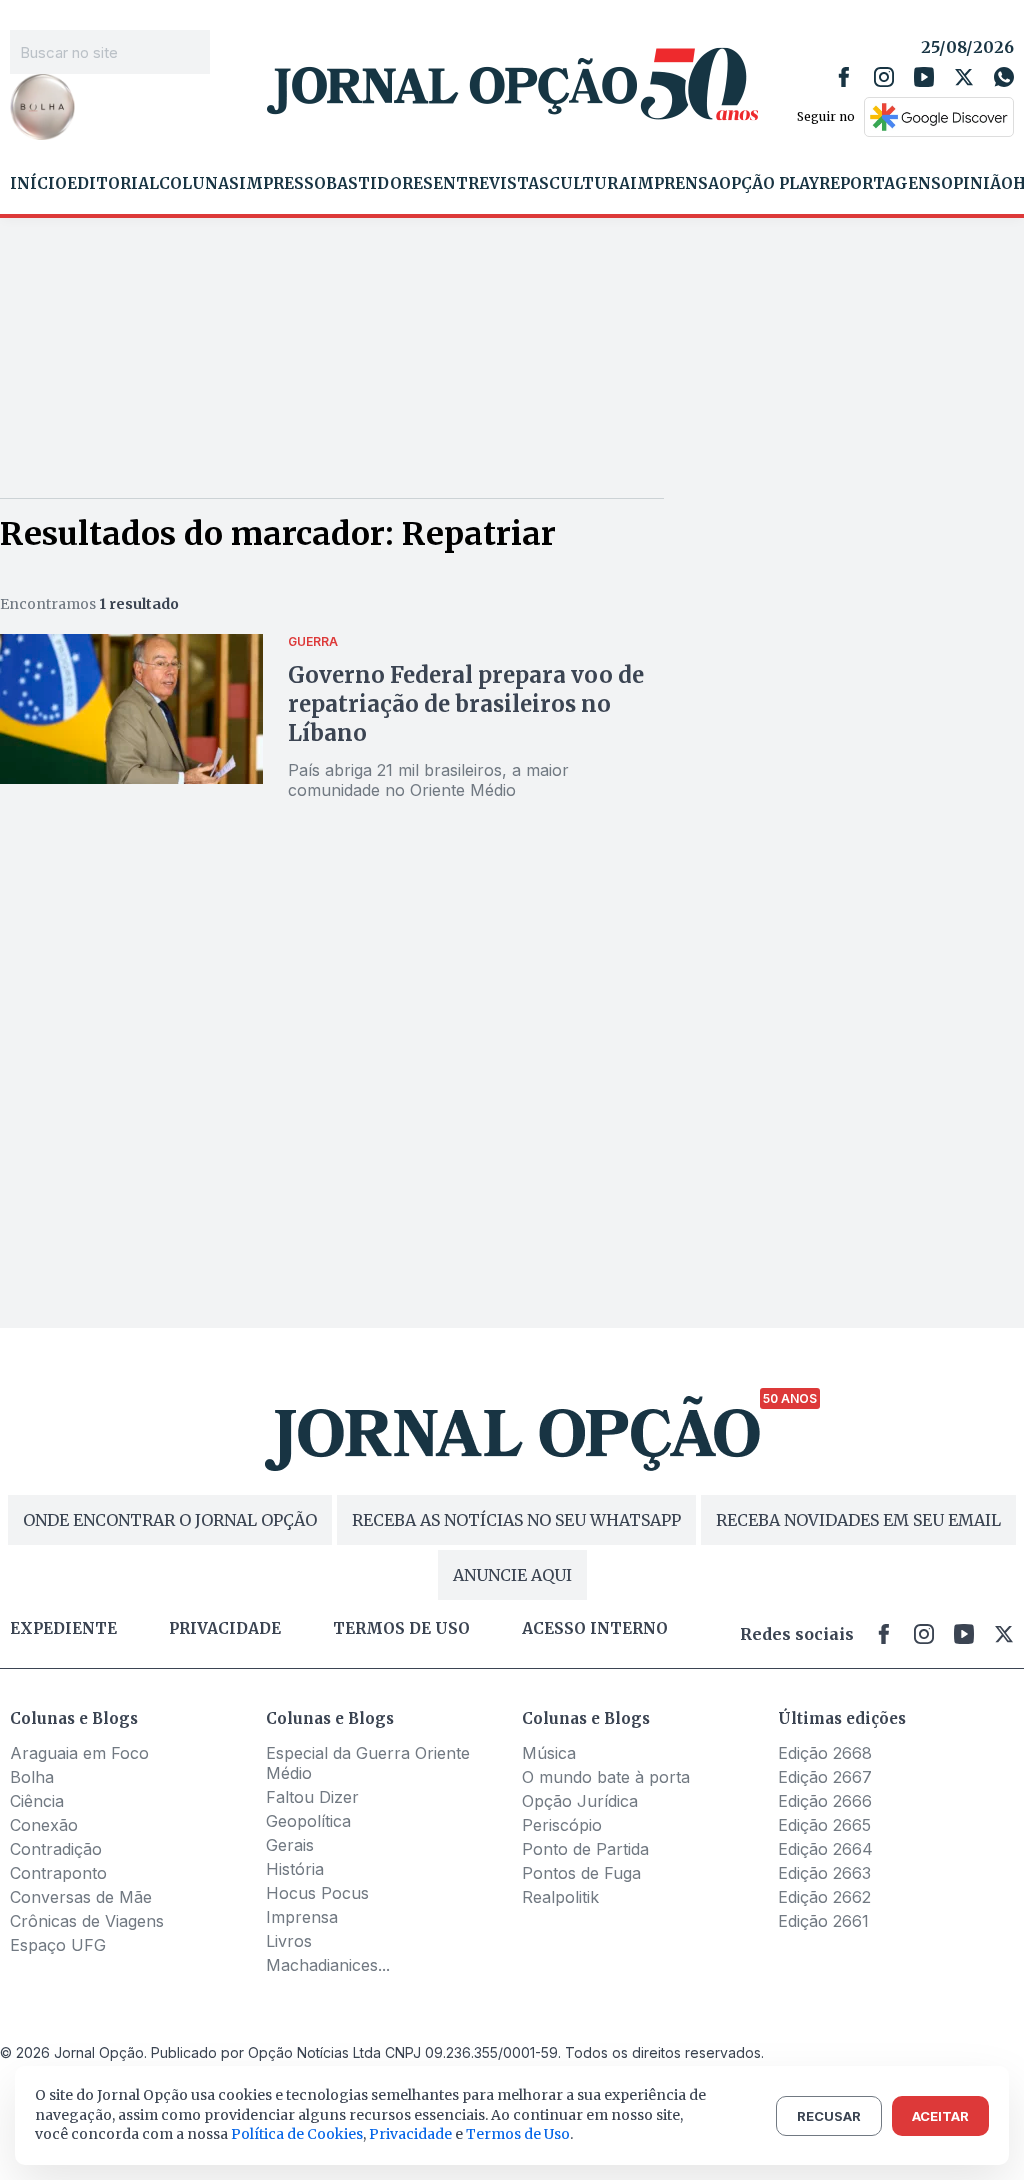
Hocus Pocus (317, 1893)
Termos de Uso (518, 2134)
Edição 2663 (824, 1873)
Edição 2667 (825, 1777)
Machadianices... (328, 1965)
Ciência (37, 1801)
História (295, 1869)
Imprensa (674, 184)
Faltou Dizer (312, 1797)
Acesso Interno (595, 1629)
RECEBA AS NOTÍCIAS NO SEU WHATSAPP (516, 1520)
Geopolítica (308, 1821)
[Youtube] (924, 77)
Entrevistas (491, 184)
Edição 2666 (825, 1801)
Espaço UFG (58, 1945)
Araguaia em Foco (79, 1753)
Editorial (113, 184)
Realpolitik (560, 1897)
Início (38, 184)
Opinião (977, 184)
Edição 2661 (823, 1921)
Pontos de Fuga (581, 1873)
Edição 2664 (825, 1849)
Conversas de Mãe (81, 1897)
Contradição (56, 1849)
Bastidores (379, 184)
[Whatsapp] (1004, 77)
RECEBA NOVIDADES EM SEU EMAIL (858, 1520)
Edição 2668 (825, 1753)
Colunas (199, 184)
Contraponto (58, 1873)
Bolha (32, 1777)
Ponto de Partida (585, 1849)
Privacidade (225, 1629)
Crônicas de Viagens (87, 1921)
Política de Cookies (297, 2134)
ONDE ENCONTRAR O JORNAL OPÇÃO (170, 1520)
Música (549, 1753)
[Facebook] (844, 77)
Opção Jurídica (580, 1801)
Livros (289, 1941)
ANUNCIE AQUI (512, 1575)
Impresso (282, 184)
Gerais (290, 1845)
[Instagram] (884, 77)
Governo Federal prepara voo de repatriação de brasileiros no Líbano (466, 704)
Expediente (63, 1629)
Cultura (589, 184)
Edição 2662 (824, 1897)
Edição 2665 (824, 1825)
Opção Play (769, 184)
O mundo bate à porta (606, 1777)
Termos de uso (401, 1629)
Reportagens (880, 184)
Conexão (44, 1825)
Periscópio (562, 1825)
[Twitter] (964, 77)
